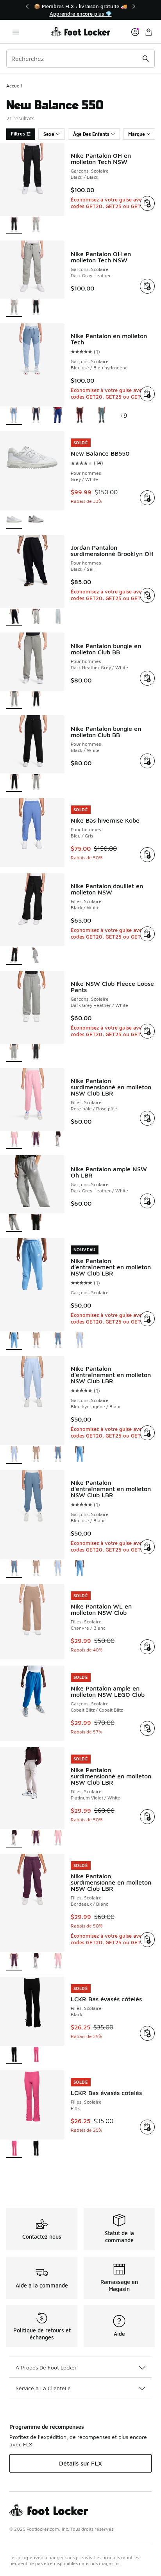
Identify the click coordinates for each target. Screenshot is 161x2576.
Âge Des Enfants (91, 134)
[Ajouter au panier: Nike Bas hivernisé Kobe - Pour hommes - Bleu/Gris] (147, 855)
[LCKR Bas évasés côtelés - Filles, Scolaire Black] (36, 2149)
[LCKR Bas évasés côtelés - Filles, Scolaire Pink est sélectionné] (14, 2149)
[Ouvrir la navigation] (16, 32)
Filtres (18, 134)
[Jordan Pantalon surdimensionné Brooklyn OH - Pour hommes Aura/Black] (58, 617)
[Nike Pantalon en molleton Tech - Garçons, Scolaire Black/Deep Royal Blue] (58, 416)
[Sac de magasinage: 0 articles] (148, 32)
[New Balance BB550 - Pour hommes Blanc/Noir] (36, 520)
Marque (137, 134)
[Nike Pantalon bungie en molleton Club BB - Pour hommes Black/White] (36, 700)
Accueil (14, 86)
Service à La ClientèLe (43, 2388)
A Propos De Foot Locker (46, 2367)
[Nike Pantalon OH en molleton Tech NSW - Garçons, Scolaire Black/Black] (36, 308)
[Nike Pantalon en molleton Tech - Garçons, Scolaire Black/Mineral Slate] (102, 416)
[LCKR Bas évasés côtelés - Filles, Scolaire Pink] (36, 2055)
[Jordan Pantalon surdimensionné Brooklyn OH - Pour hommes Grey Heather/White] (36, 617)
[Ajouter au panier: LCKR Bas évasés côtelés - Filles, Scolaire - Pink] (147, 2127)
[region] (80, 10)
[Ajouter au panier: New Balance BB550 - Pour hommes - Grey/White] (147, 498)
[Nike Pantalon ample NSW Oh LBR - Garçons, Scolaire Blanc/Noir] (36, 1223)
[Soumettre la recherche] (146, 59)
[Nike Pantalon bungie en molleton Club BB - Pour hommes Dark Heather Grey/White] (36, 783)
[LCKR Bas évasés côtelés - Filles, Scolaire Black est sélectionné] (14, 2055)
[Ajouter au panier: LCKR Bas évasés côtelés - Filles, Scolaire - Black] (147, 2033)
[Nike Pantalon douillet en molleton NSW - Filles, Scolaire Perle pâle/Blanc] (36, 956)
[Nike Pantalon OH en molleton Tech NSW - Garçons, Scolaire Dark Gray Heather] (36, 225)
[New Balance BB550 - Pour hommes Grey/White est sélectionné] (14, 520)
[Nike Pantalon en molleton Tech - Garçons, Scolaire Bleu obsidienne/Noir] (36, 416)
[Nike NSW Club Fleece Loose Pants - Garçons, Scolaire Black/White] (36, 1053)
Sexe (49, 134)
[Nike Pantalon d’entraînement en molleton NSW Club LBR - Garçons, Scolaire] (80, 1455)
